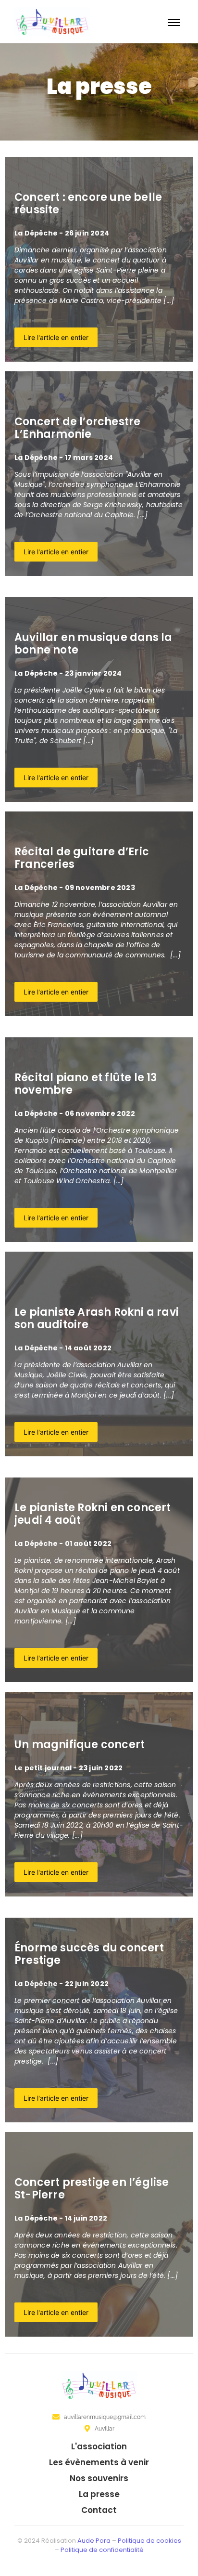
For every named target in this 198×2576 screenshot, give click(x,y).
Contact (99, 2510)
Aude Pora (94, 2541)
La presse (99, 2494)
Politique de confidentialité (102, 2550)
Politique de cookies (149, 2541)
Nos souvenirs (99, 2478)
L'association (99, 2446)
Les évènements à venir (99, 2462)
